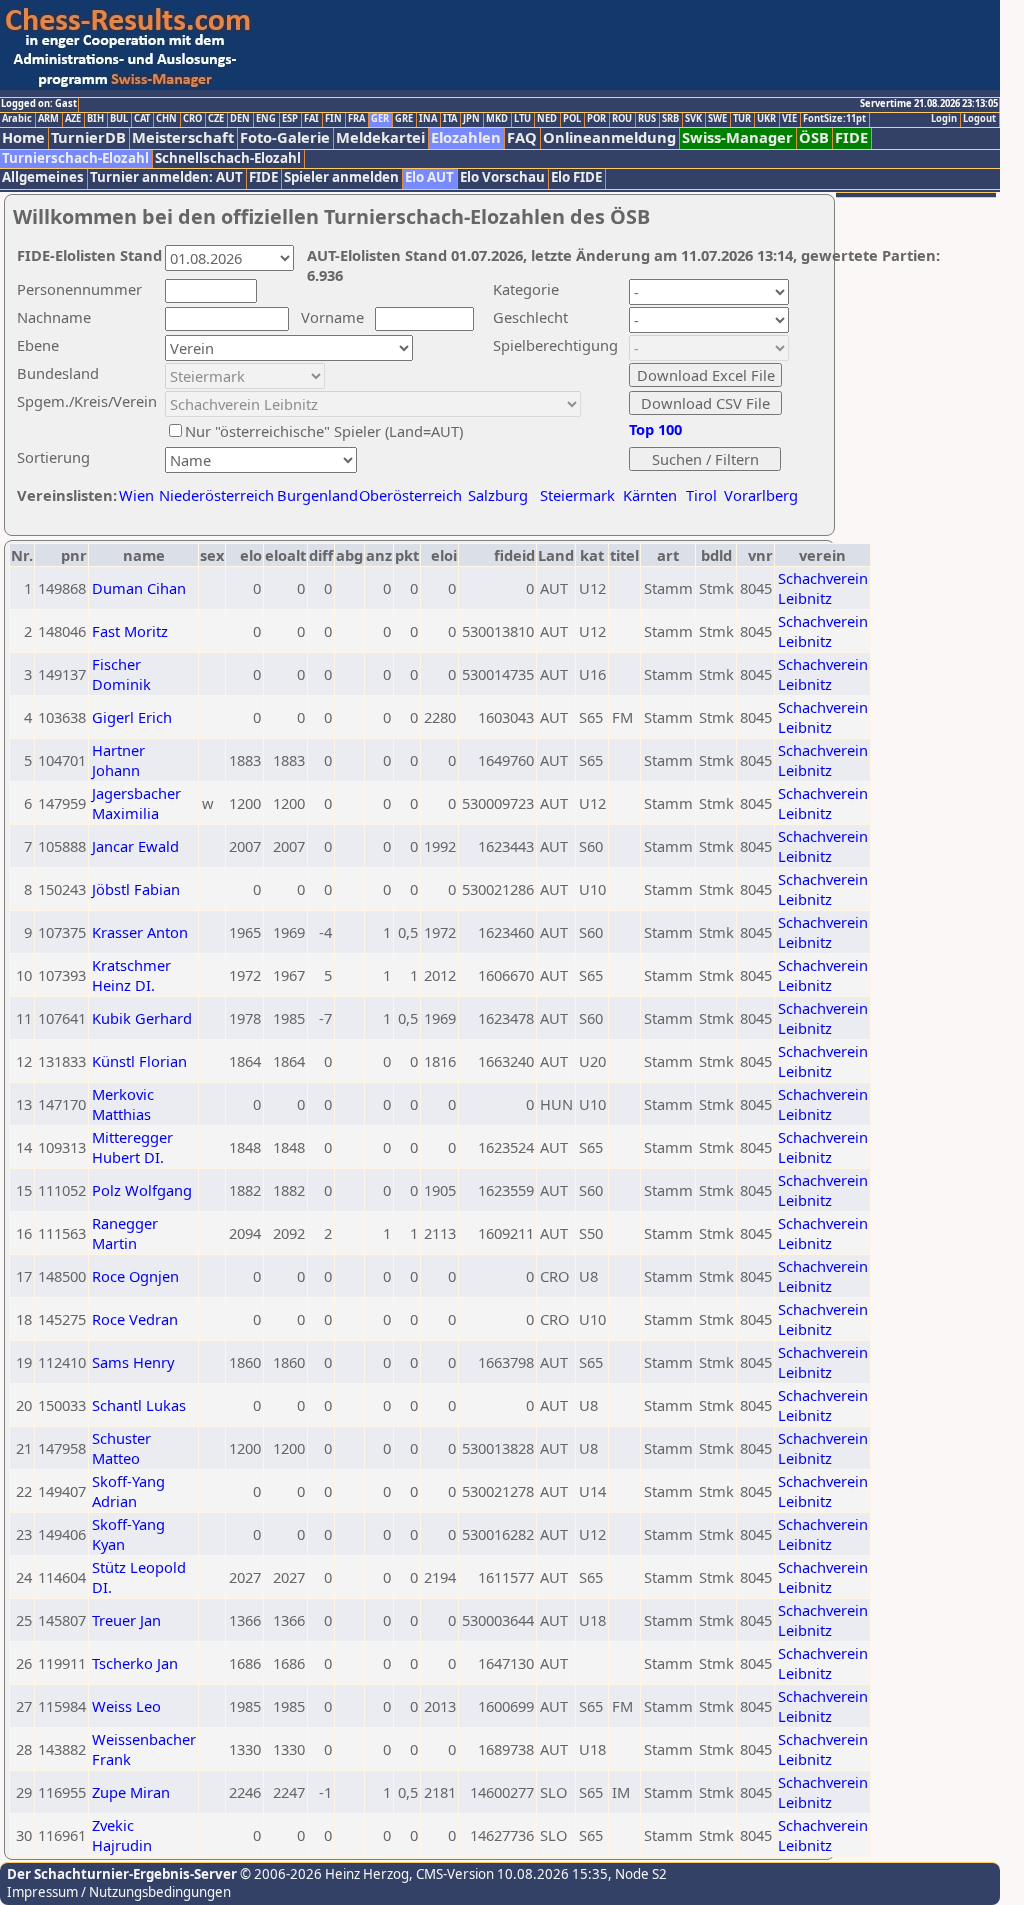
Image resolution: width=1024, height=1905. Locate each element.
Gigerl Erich (132, 717)
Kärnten (650, 495)
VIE (789, 119)
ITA (450, 119)
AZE (73, 119)
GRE (404, 119)
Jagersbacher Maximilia (136, 803)
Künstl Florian (139, 1061)
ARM (48, 119)
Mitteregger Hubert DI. (132, 1147)
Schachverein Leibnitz (823, 588)
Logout (979, 119)
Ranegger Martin (125, 1233)
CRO (192, 119)
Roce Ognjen (135, 1276)
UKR (766, 119)
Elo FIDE (576, 177)
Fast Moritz (130, 631)
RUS (647, 119)
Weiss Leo (126, 1706)
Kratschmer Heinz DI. (131, 975)
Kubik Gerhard (142, 1018)
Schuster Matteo (121, 1448)
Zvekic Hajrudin (122, 1835)
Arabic (17, 119)
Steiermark (577, 495)
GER (380, 119)
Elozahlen (466, 137)
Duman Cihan (139, 588)
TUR (742, 119)
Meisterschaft (183, 137)
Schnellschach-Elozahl (228, 158)
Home (23, 137)
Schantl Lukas (139, 1405)
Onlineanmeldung (609, 137)
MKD (497, 119)
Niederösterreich (213, 495)
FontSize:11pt (834, 119)
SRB (670, 119)
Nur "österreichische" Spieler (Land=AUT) (324, 431)
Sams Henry (133, 1362)
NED (547, 119)
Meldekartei (380, 137)
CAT (142, 119)
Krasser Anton (140, 932)
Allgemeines (43, 177)
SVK (693, 119)
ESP (290, 119)
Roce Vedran (135, 1319)
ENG (266, 119)
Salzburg (498, 495)
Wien (136, 495)
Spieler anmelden (341, 177)
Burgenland (317, 495)
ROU (622, 119)
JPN (471, 119)
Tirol (701, 495)
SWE (717, 119)
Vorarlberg (761, 495)
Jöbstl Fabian (136, 889)
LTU (522, 119)
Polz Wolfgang (142, 1190)
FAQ (522, 137)
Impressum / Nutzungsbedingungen (119, 1892)
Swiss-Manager (737, 137)
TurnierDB (88, 137)
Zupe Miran (131, 1792)
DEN (240, 119)
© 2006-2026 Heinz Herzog (323, 1874)
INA (428, 119)
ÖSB (814, 137)
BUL (119, 119)
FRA (356, 119)
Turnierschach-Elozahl (75, 158)
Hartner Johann (118, 760)
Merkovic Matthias (123, 1104)
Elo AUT (429, 177)
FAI (311, 119)
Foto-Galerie (285, 137)
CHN (166, 119)
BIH (95, 119)
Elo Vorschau (502, 177)
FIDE (851, 137)
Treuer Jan (126, 1620)
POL (572, 119)
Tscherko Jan (135, 1663)
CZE (216, 119)
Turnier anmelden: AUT (166, 177)
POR (596, 119)
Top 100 (655, 429)
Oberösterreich (410, 495)
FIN (333, 119)
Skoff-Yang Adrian (128, 1491)
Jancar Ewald (135, 846)
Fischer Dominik (121, 674)
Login (944, 119)
